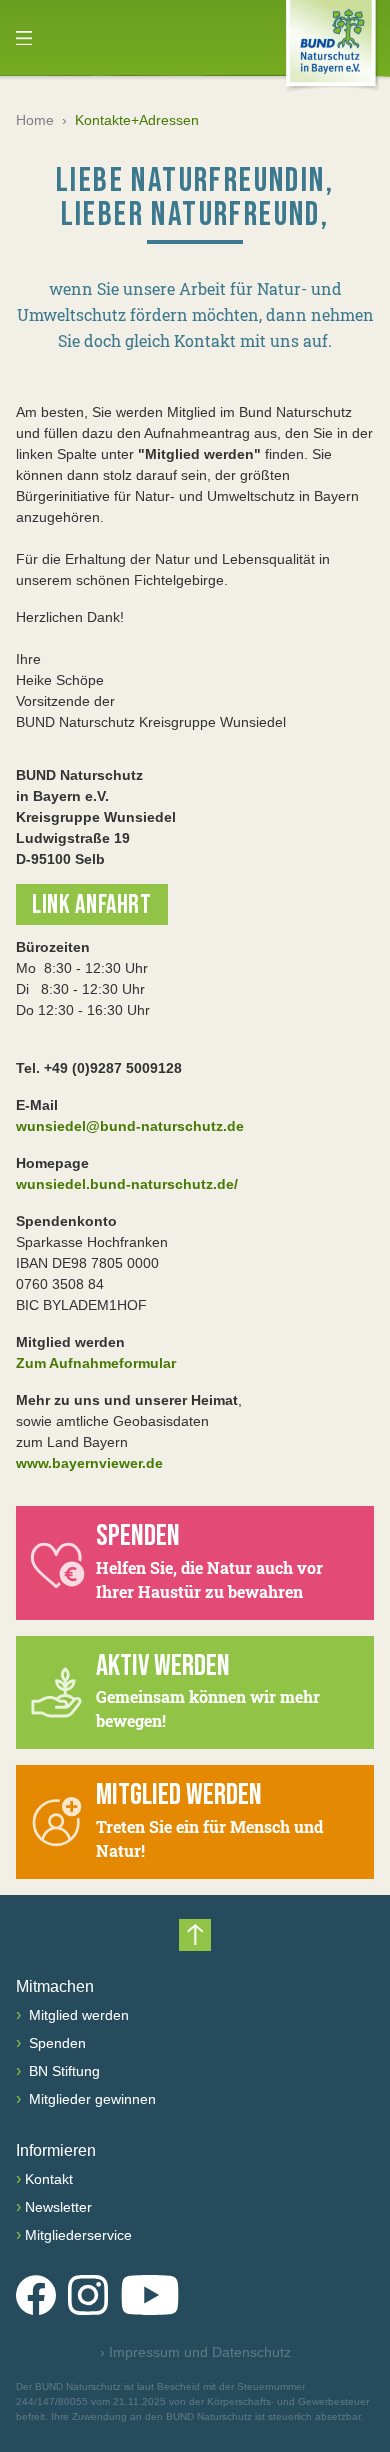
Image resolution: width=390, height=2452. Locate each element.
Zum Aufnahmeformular (96, 1363)
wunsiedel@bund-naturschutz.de (130, 1126)
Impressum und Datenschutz (195, 2352)
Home (35, 120)
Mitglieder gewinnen (90, 2099)
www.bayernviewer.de (89, 1463)
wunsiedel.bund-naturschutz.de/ (127, 1184)
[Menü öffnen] (24, 38)
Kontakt (49, 2179)
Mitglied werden (77, 2015)
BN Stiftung (62, 2071)
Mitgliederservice (78, 2235)
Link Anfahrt (92, 905)
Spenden (55, 2043)
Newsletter (58, 2207)
